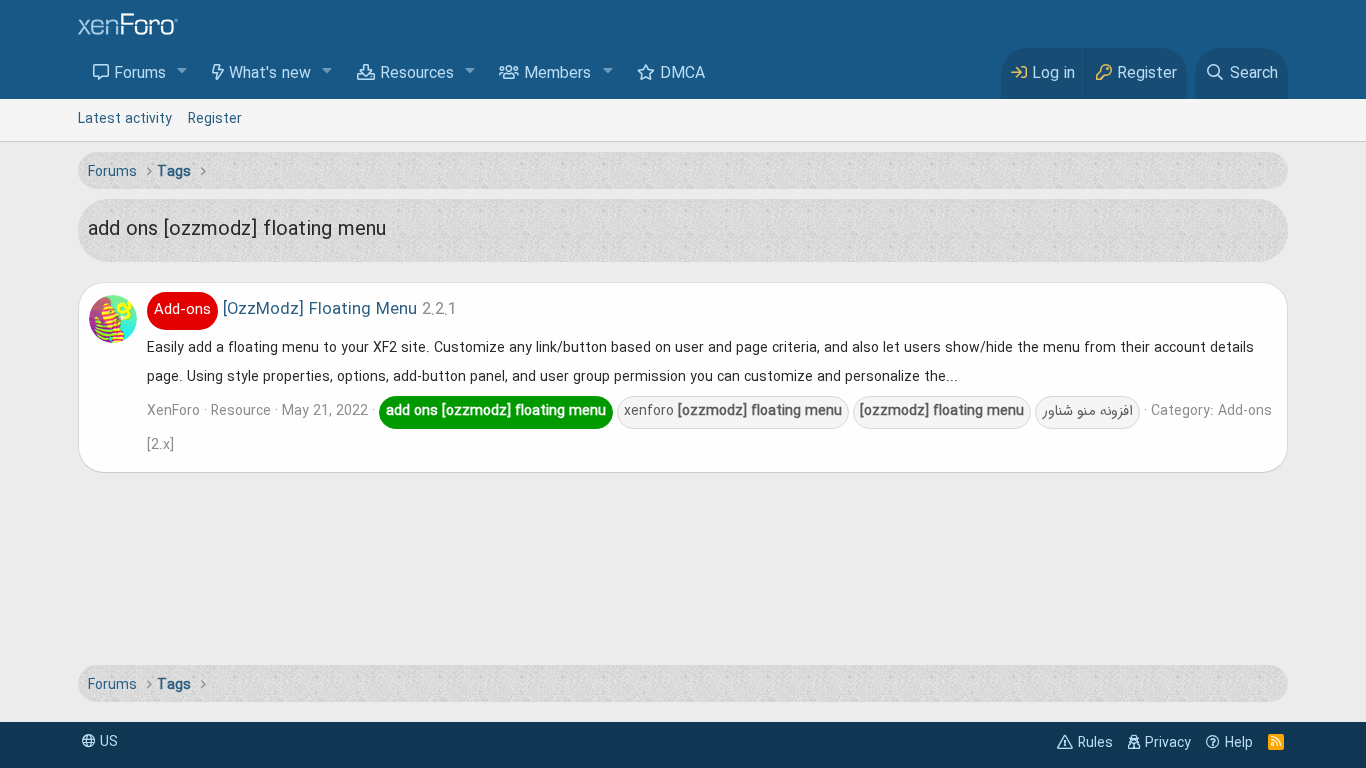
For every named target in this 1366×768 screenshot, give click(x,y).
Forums (140, 74)
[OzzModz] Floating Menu (285, 310)
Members (557, 74)
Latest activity (125, 119)
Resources (417, 74)
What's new (270, 74)
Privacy (1168, 743)
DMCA (682, 74)
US (107, 742)
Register (215, 119)
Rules (1095, 743)
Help (1239, 743)
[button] (182, 72)
